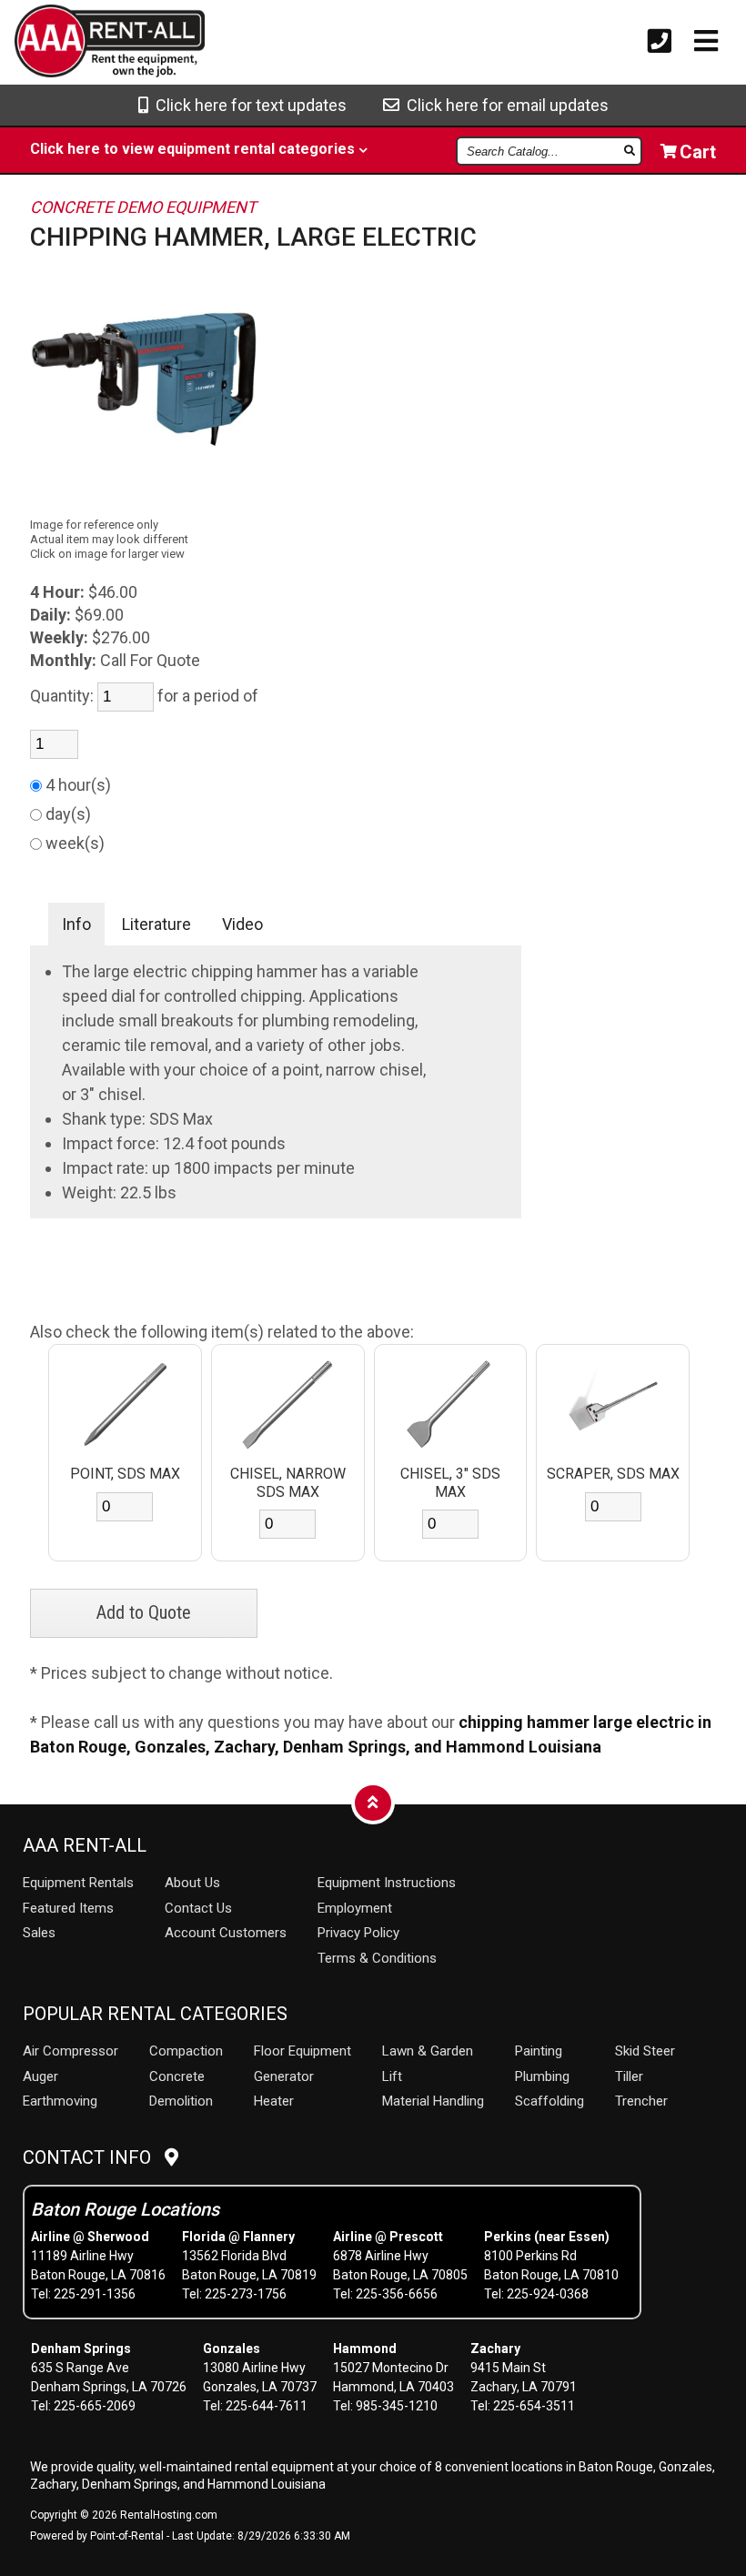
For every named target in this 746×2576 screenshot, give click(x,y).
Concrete (177, 2076)
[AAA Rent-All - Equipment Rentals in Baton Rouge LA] (79, 44)
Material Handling (433, 2101)
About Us (192, 1883)
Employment (355, 1908)
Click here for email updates (504, 105)
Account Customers (226, 1933)
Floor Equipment (302, 2051)
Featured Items (68, 1908)
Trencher (641, 2101)
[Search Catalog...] (631, 150)
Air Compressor (71, 2051)
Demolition (181, 2101)
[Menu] (706, 41)
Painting (539, 2051)
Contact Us (198, 1908)
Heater (274, 2101)
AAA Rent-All (85, 1845)
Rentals (78, 1883)
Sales (39, 1933)
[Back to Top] (373, 1802)
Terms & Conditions (377, 1958)
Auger (40, 2076)
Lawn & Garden (428, 2051)
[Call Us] (660, 41)
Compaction (186, 2051)
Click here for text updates (247, 105)
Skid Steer (645, 2051)
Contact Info (94, 2157)
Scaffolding (549, 2101)
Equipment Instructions (387, 1883)
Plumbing (542, 2076)
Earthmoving (60, 2101)
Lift (392, 2076)
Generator (284, 2076)
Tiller (629, 2076)
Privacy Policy (358, 1933)
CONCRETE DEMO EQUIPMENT (143, 207)
